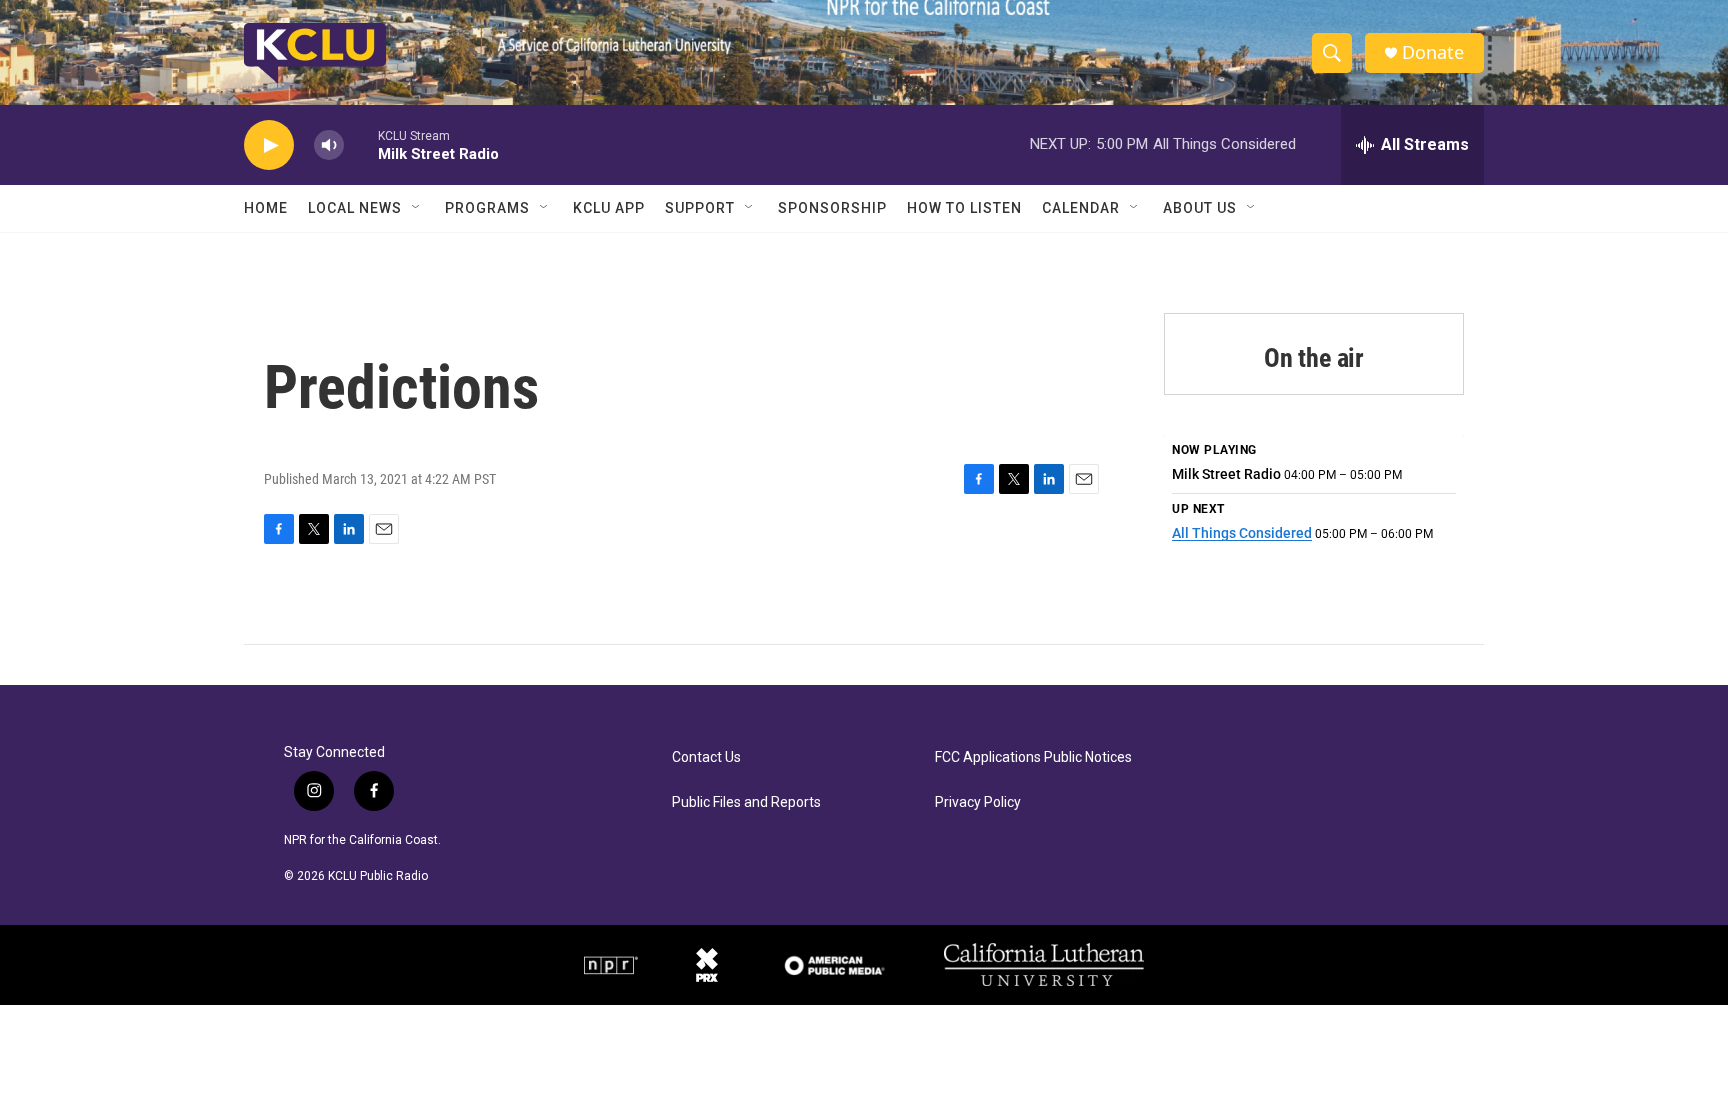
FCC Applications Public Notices (1033, 757)
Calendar (1081, 208)
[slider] (361, 144)
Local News (355, 208)
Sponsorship (832, 208)
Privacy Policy (978, 802)
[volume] (329, 145)
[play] (269, 145)
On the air (1314, 358)
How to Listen (964, 208)
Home (266, 208)
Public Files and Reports (746, 802)
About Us (1200, 208)
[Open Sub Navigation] (417, 208)
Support (700, 208)
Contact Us (706, 757)
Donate (1433, 52)
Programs (487, 208)
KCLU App (609, 208)
